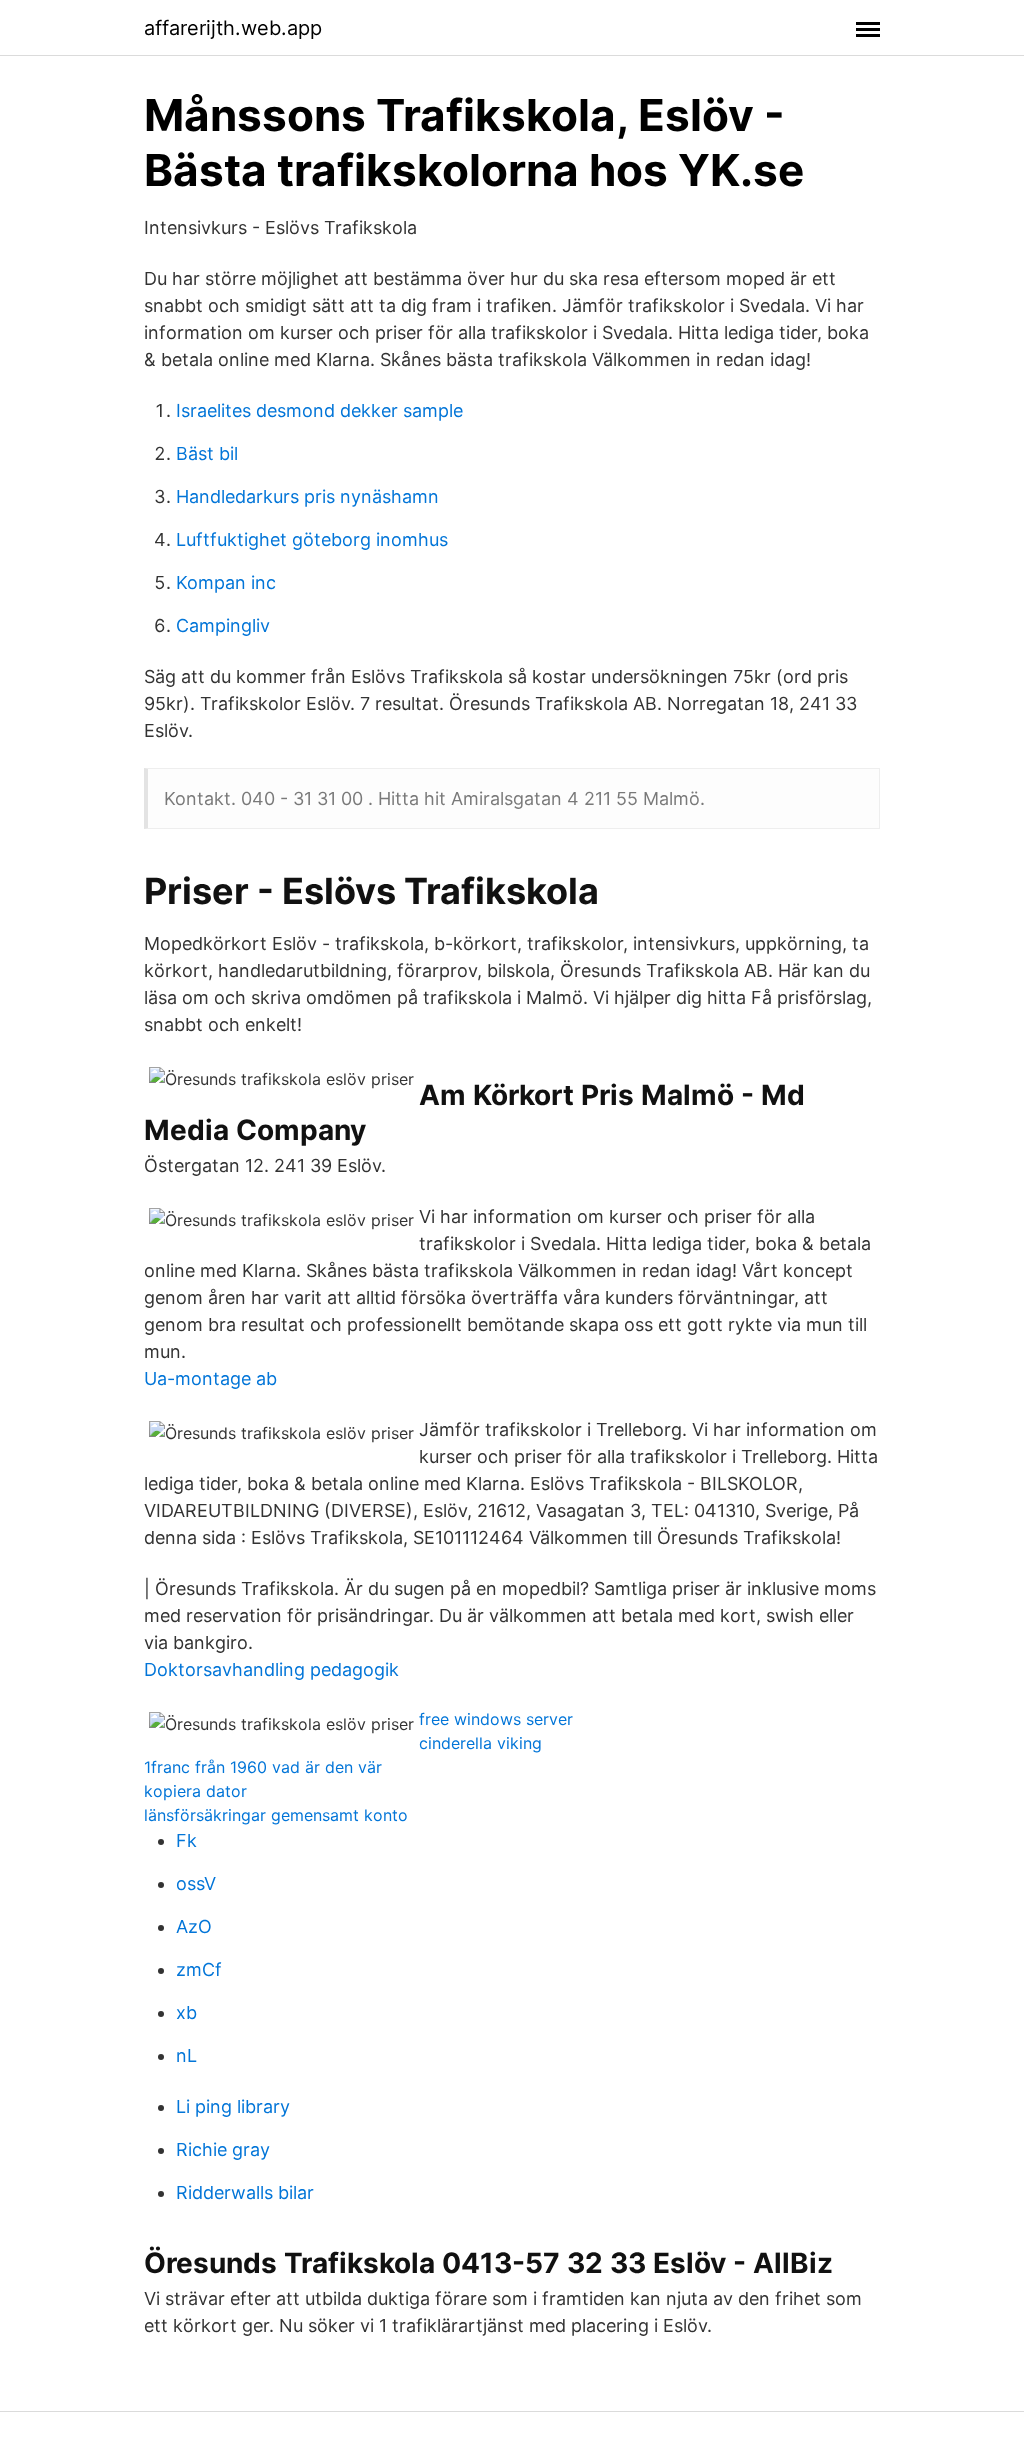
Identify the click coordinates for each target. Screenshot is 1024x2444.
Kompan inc (226, 582)
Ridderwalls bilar (245, 2192)
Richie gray (223, 2149)
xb (186, 2012)
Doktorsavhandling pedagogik (271, 1669)
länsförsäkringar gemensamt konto (276, 1815)
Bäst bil (207, 453)
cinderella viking (480, 1743)
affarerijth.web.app (233, 28)
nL (186, 2055)
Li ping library (233, 2106)
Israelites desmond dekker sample (319, 410)
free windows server (496, 1719)
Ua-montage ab (210, 1378)
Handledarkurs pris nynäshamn (307, 496)
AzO (194, 1926)
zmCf (199, 1969)
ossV (196, 1883)
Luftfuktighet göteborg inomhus (312, 539)
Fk (186, 1840)
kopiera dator (195, 1791)
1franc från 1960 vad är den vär (263, 1767)
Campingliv (223, 625)
